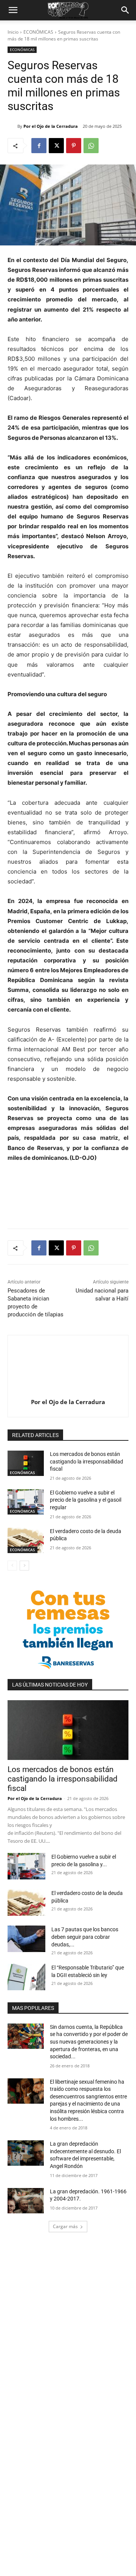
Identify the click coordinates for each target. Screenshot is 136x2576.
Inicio (13, 32)
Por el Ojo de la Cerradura (51, 126)
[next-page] (24, 1566)
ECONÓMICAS (38, 32)
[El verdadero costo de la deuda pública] (26, 1540)
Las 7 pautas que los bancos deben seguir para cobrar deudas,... (85, 1937)
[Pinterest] (74, 146)
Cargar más (65, 2226)
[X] (56, 146)
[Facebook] (39, 146)
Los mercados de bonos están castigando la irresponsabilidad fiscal (87, 1461)
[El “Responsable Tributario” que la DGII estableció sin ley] (26, 1977)
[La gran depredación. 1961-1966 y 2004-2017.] (26, 2201)
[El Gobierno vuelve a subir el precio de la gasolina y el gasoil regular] (26, 1502)
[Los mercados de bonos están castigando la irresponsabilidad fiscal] (26, 1463)
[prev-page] (12, 1566)
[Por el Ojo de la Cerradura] (12, 126)
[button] (13, 10)
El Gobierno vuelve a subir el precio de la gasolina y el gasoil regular (86, 1500)
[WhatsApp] (91, 146)
